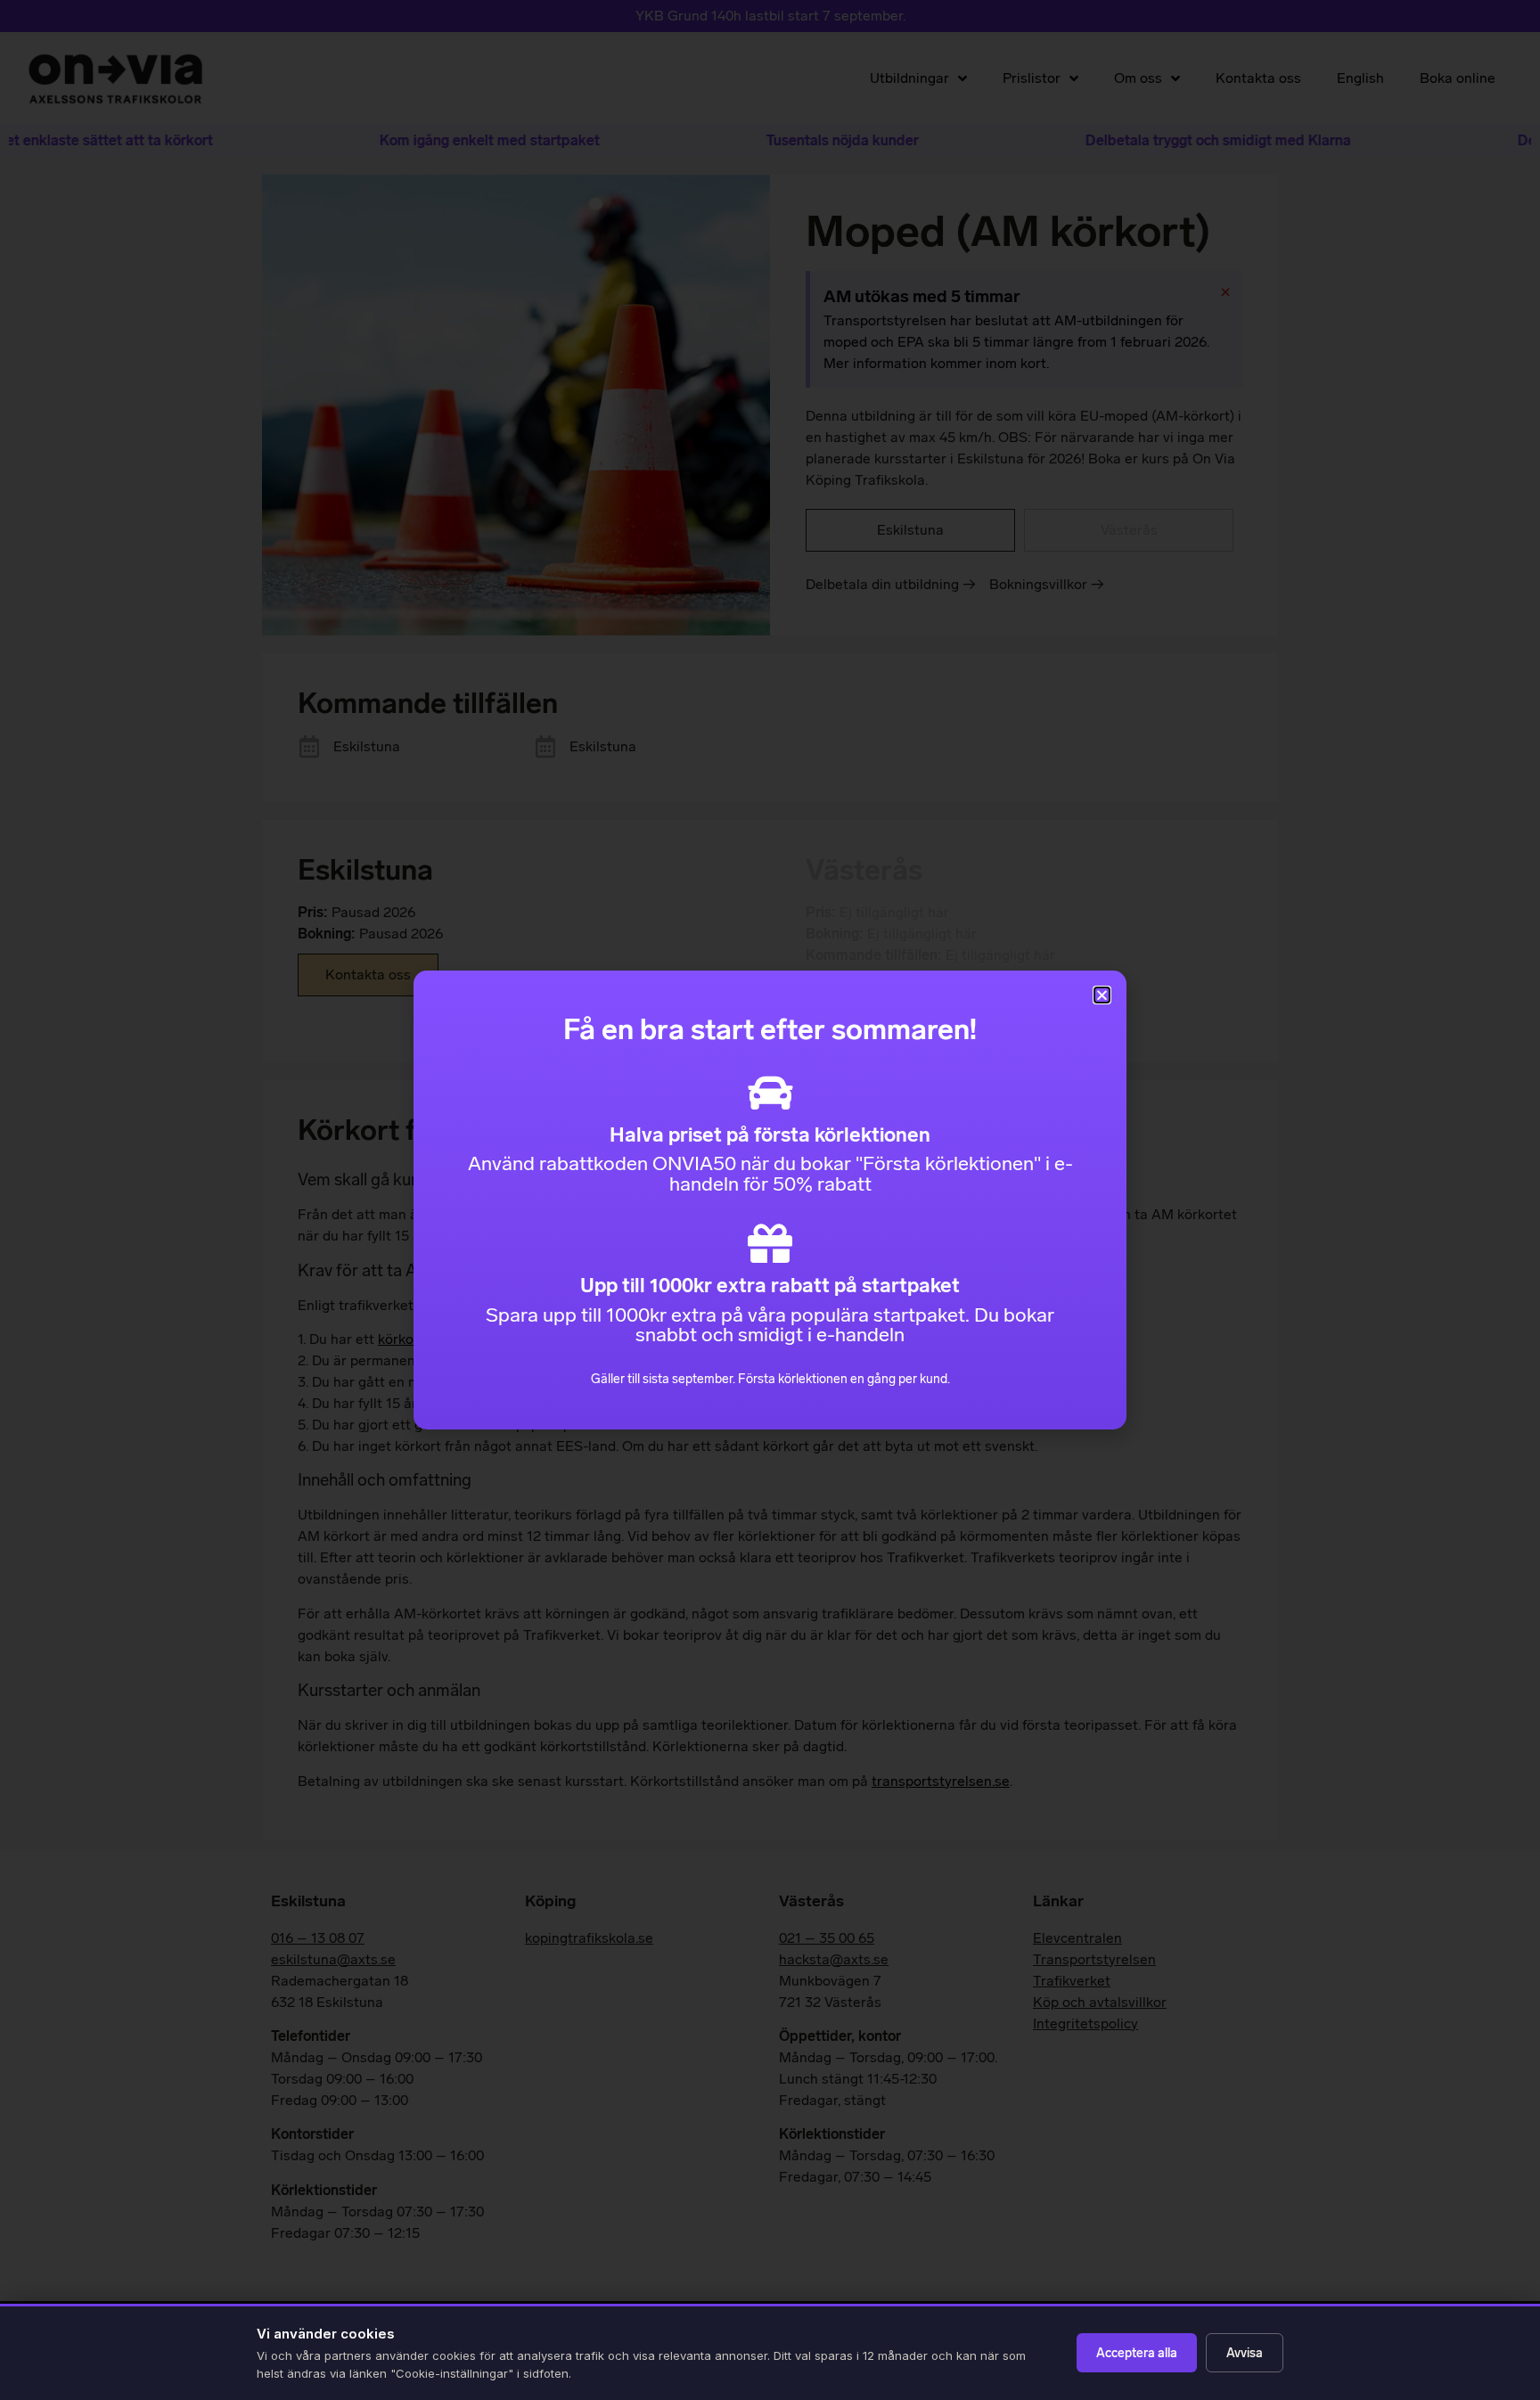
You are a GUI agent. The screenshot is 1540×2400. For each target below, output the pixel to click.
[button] (1102, 995)
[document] (770, 1200)
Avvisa (1245, 2353)
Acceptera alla (1137, 2353)
